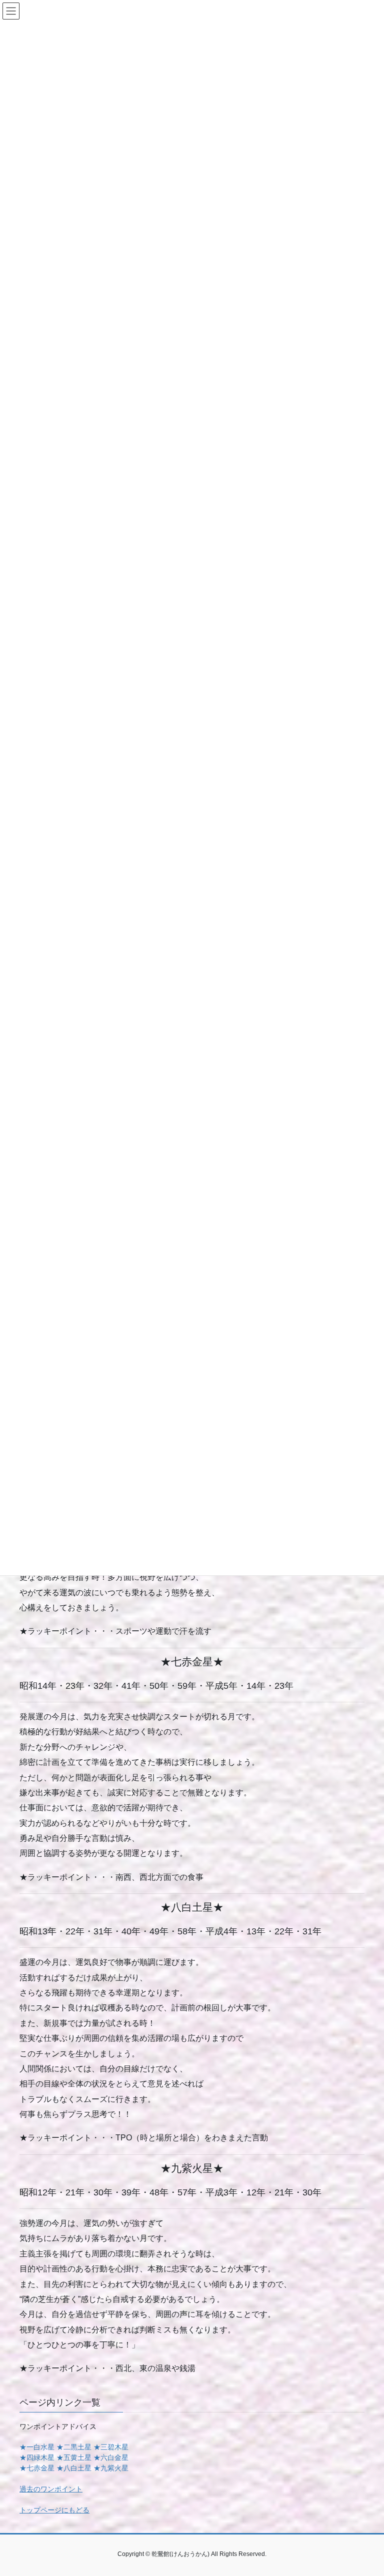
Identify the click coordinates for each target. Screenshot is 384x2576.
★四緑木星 (37, 2457)
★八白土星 (74, 2468)
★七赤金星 (37, 2468)
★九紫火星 (111, 2468)
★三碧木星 (111, 2447)
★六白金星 (111, 2457)
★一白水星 (37, 2447)
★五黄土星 (74, 2457)
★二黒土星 (74, 2447)
